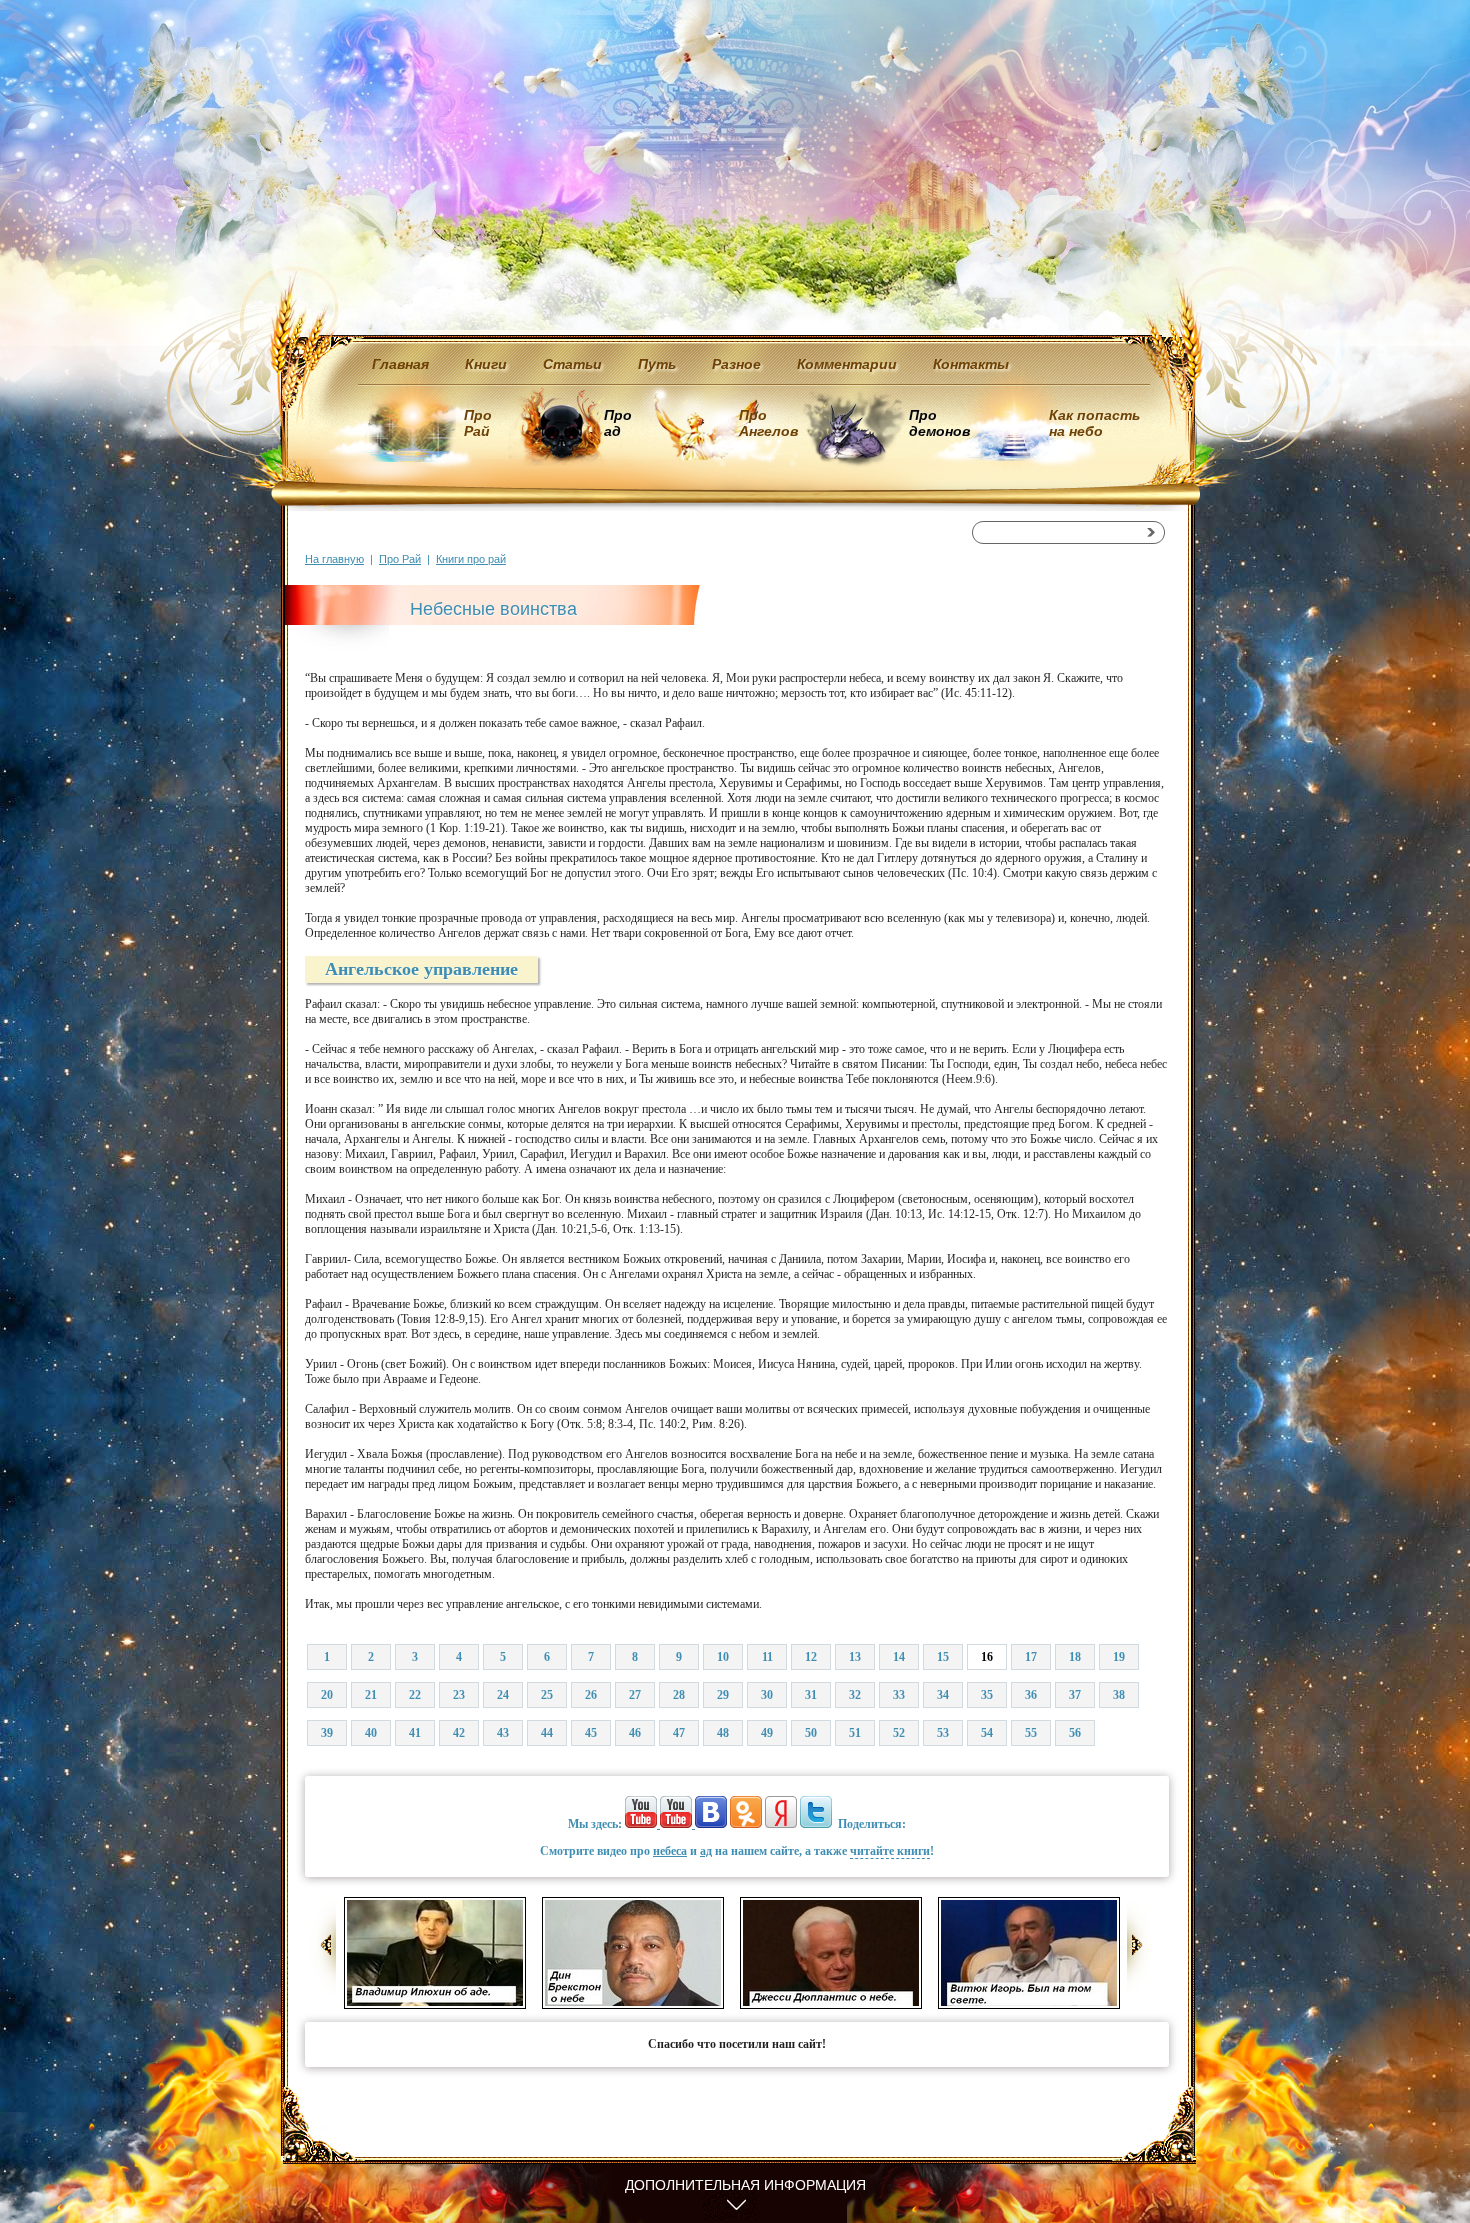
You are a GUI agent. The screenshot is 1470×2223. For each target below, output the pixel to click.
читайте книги (890, 1851)
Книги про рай (471, 559)
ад (706, 1851)
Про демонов (939, 423)
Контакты (971, 364)
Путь (657, 364)
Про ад (616, 423)
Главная (400, 364)
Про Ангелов (768, 423)
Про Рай (478, 423)
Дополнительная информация (745, 2185)
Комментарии (847, 364)
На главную (334, 559)
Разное (736, 364)
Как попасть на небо (1094, 423)
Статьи (572, 364)
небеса (670, 1851)
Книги (486, 364)
